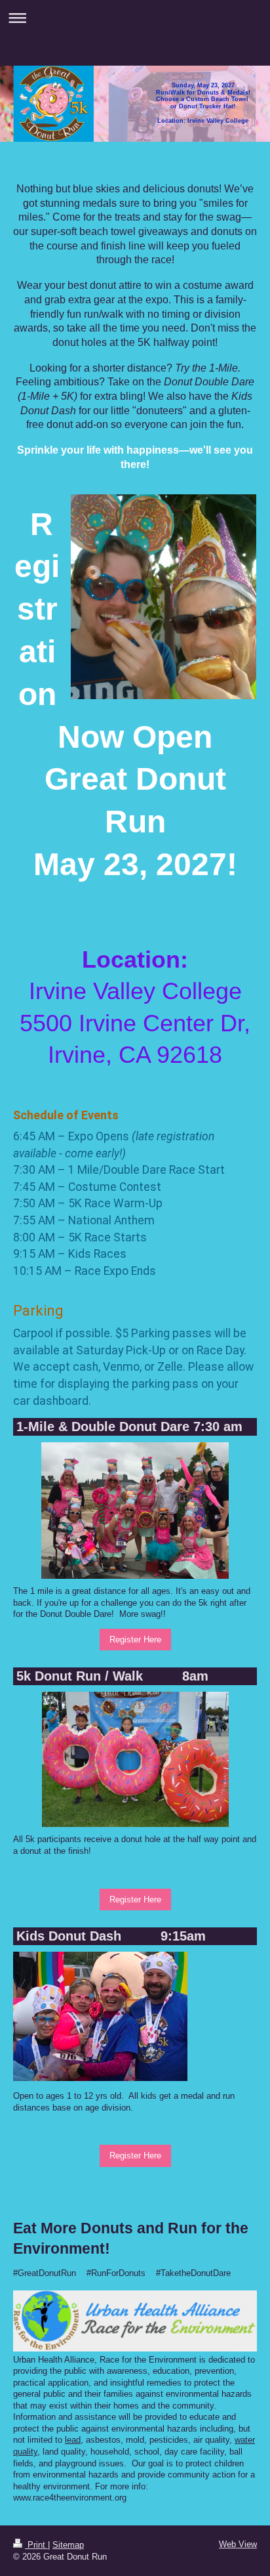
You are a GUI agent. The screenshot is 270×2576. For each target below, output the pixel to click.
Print (36, 2545)
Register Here (135, 1640)
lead (73, 2440)
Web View (238, 2544)
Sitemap (68, 2545)
